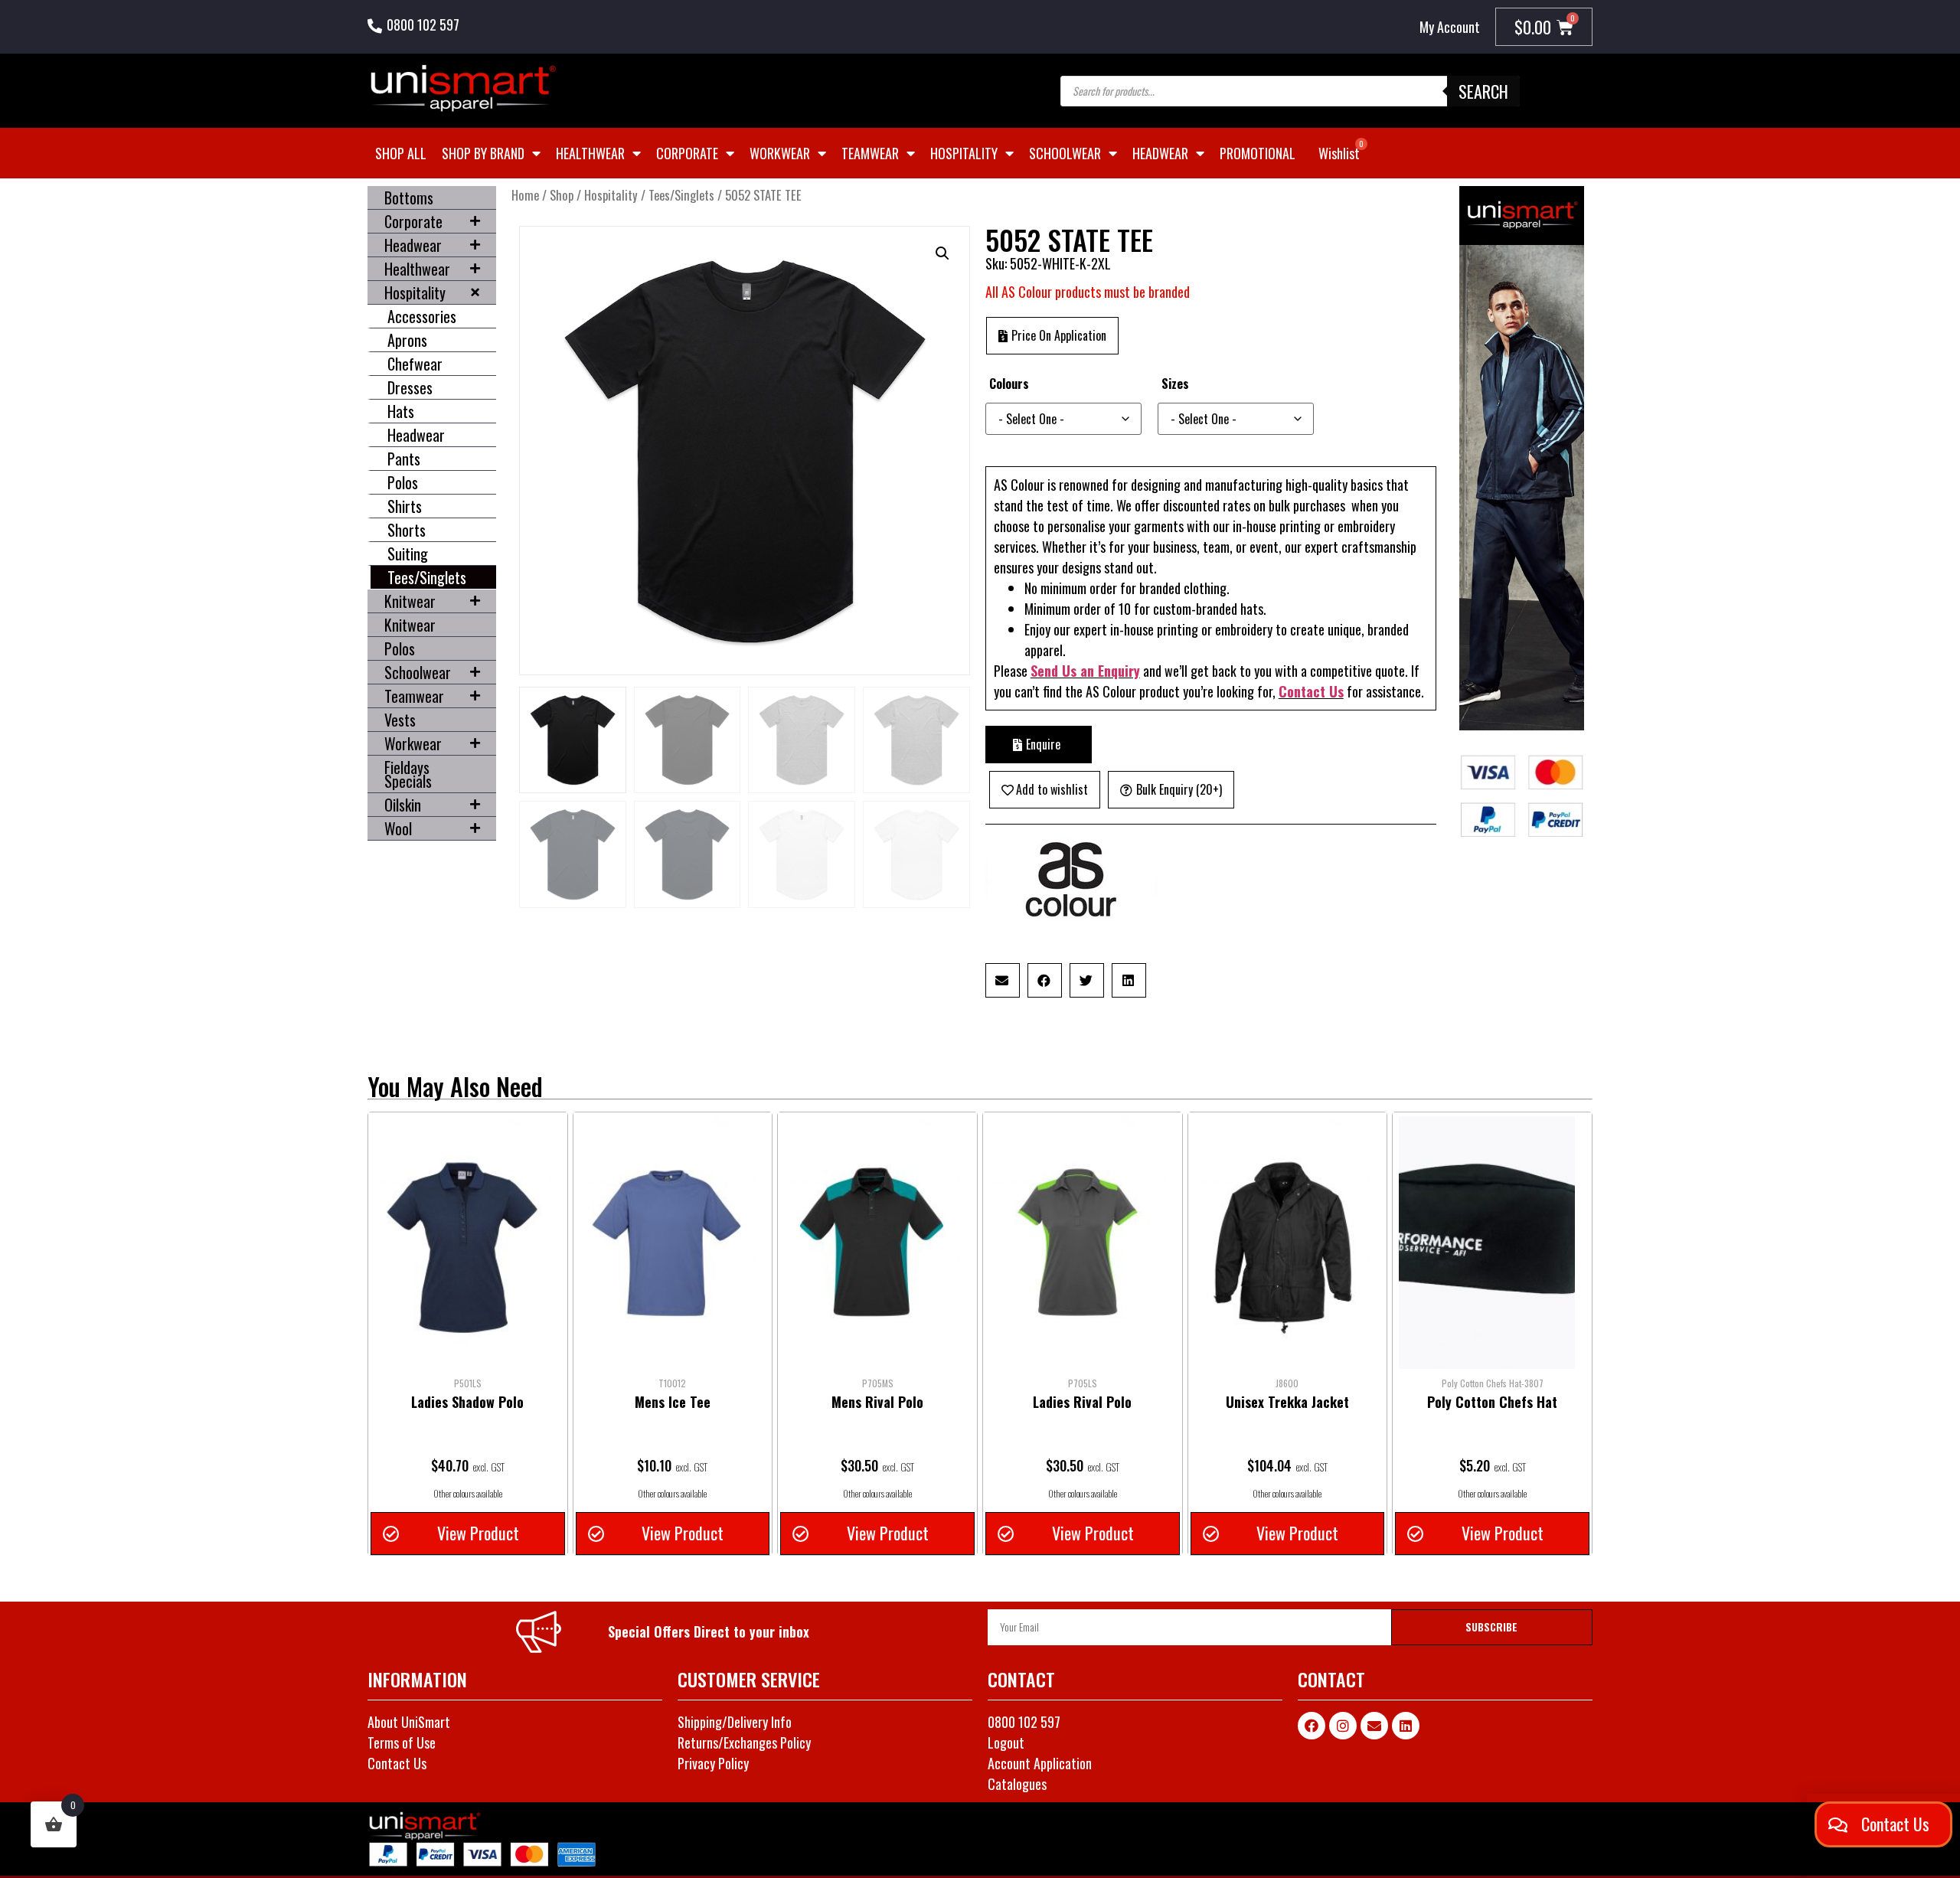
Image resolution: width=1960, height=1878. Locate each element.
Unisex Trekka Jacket (1287, 1402)
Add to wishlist (1052, 789)
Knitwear (410, 601)
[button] (942, 253)
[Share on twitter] (1087, 980)
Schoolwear (1065, 153)
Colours (1009, 384)
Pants (404, 459)
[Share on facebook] (1045, 980)
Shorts (407, 530)
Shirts (405, 506)
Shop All (401, 153)
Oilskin (403, 805)
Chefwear (415, 364)
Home (525, 195)
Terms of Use (402, 1742)
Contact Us (1311, 691)
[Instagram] (1343, 1726)
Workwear (780, 153)
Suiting (408, 554)
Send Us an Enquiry (1085, 671)
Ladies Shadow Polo (467, 1402)
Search (1483, 91)
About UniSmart (409, 1722)
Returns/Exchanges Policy (744, 1742)
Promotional (1258, 153)
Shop (562, 195)
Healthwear (590, 153)
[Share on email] (1003, 980)
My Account (1450, 27)
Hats (401, 411)
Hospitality (964, 153)
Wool (398, 828)
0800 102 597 (423, 24)
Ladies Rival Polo (1082, 1402)
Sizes (1175, 384)
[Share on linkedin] (1129, 980)
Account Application (1040, 1763)
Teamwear (870, 153)
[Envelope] (1374, 1726)
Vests (400, 720)
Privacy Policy (713, 1763)
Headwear (1160, 153)
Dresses (410, 387)
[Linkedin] (1406, 1726)
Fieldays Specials (408, 774)
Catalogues (1017, 1784)
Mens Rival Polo (877, 1402)
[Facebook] (1312, 1726)
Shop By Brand (483, 153)
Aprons (407, 340)
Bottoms (409, 198)
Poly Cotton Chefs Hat (1492, 1402)
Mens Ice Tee (673, 1402)
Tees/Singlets (427, 577)
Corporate (687, 153)
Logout (1006, 1742)
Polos (403, 482)
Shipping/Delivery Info (735, 1722)
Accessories (422, 316)
